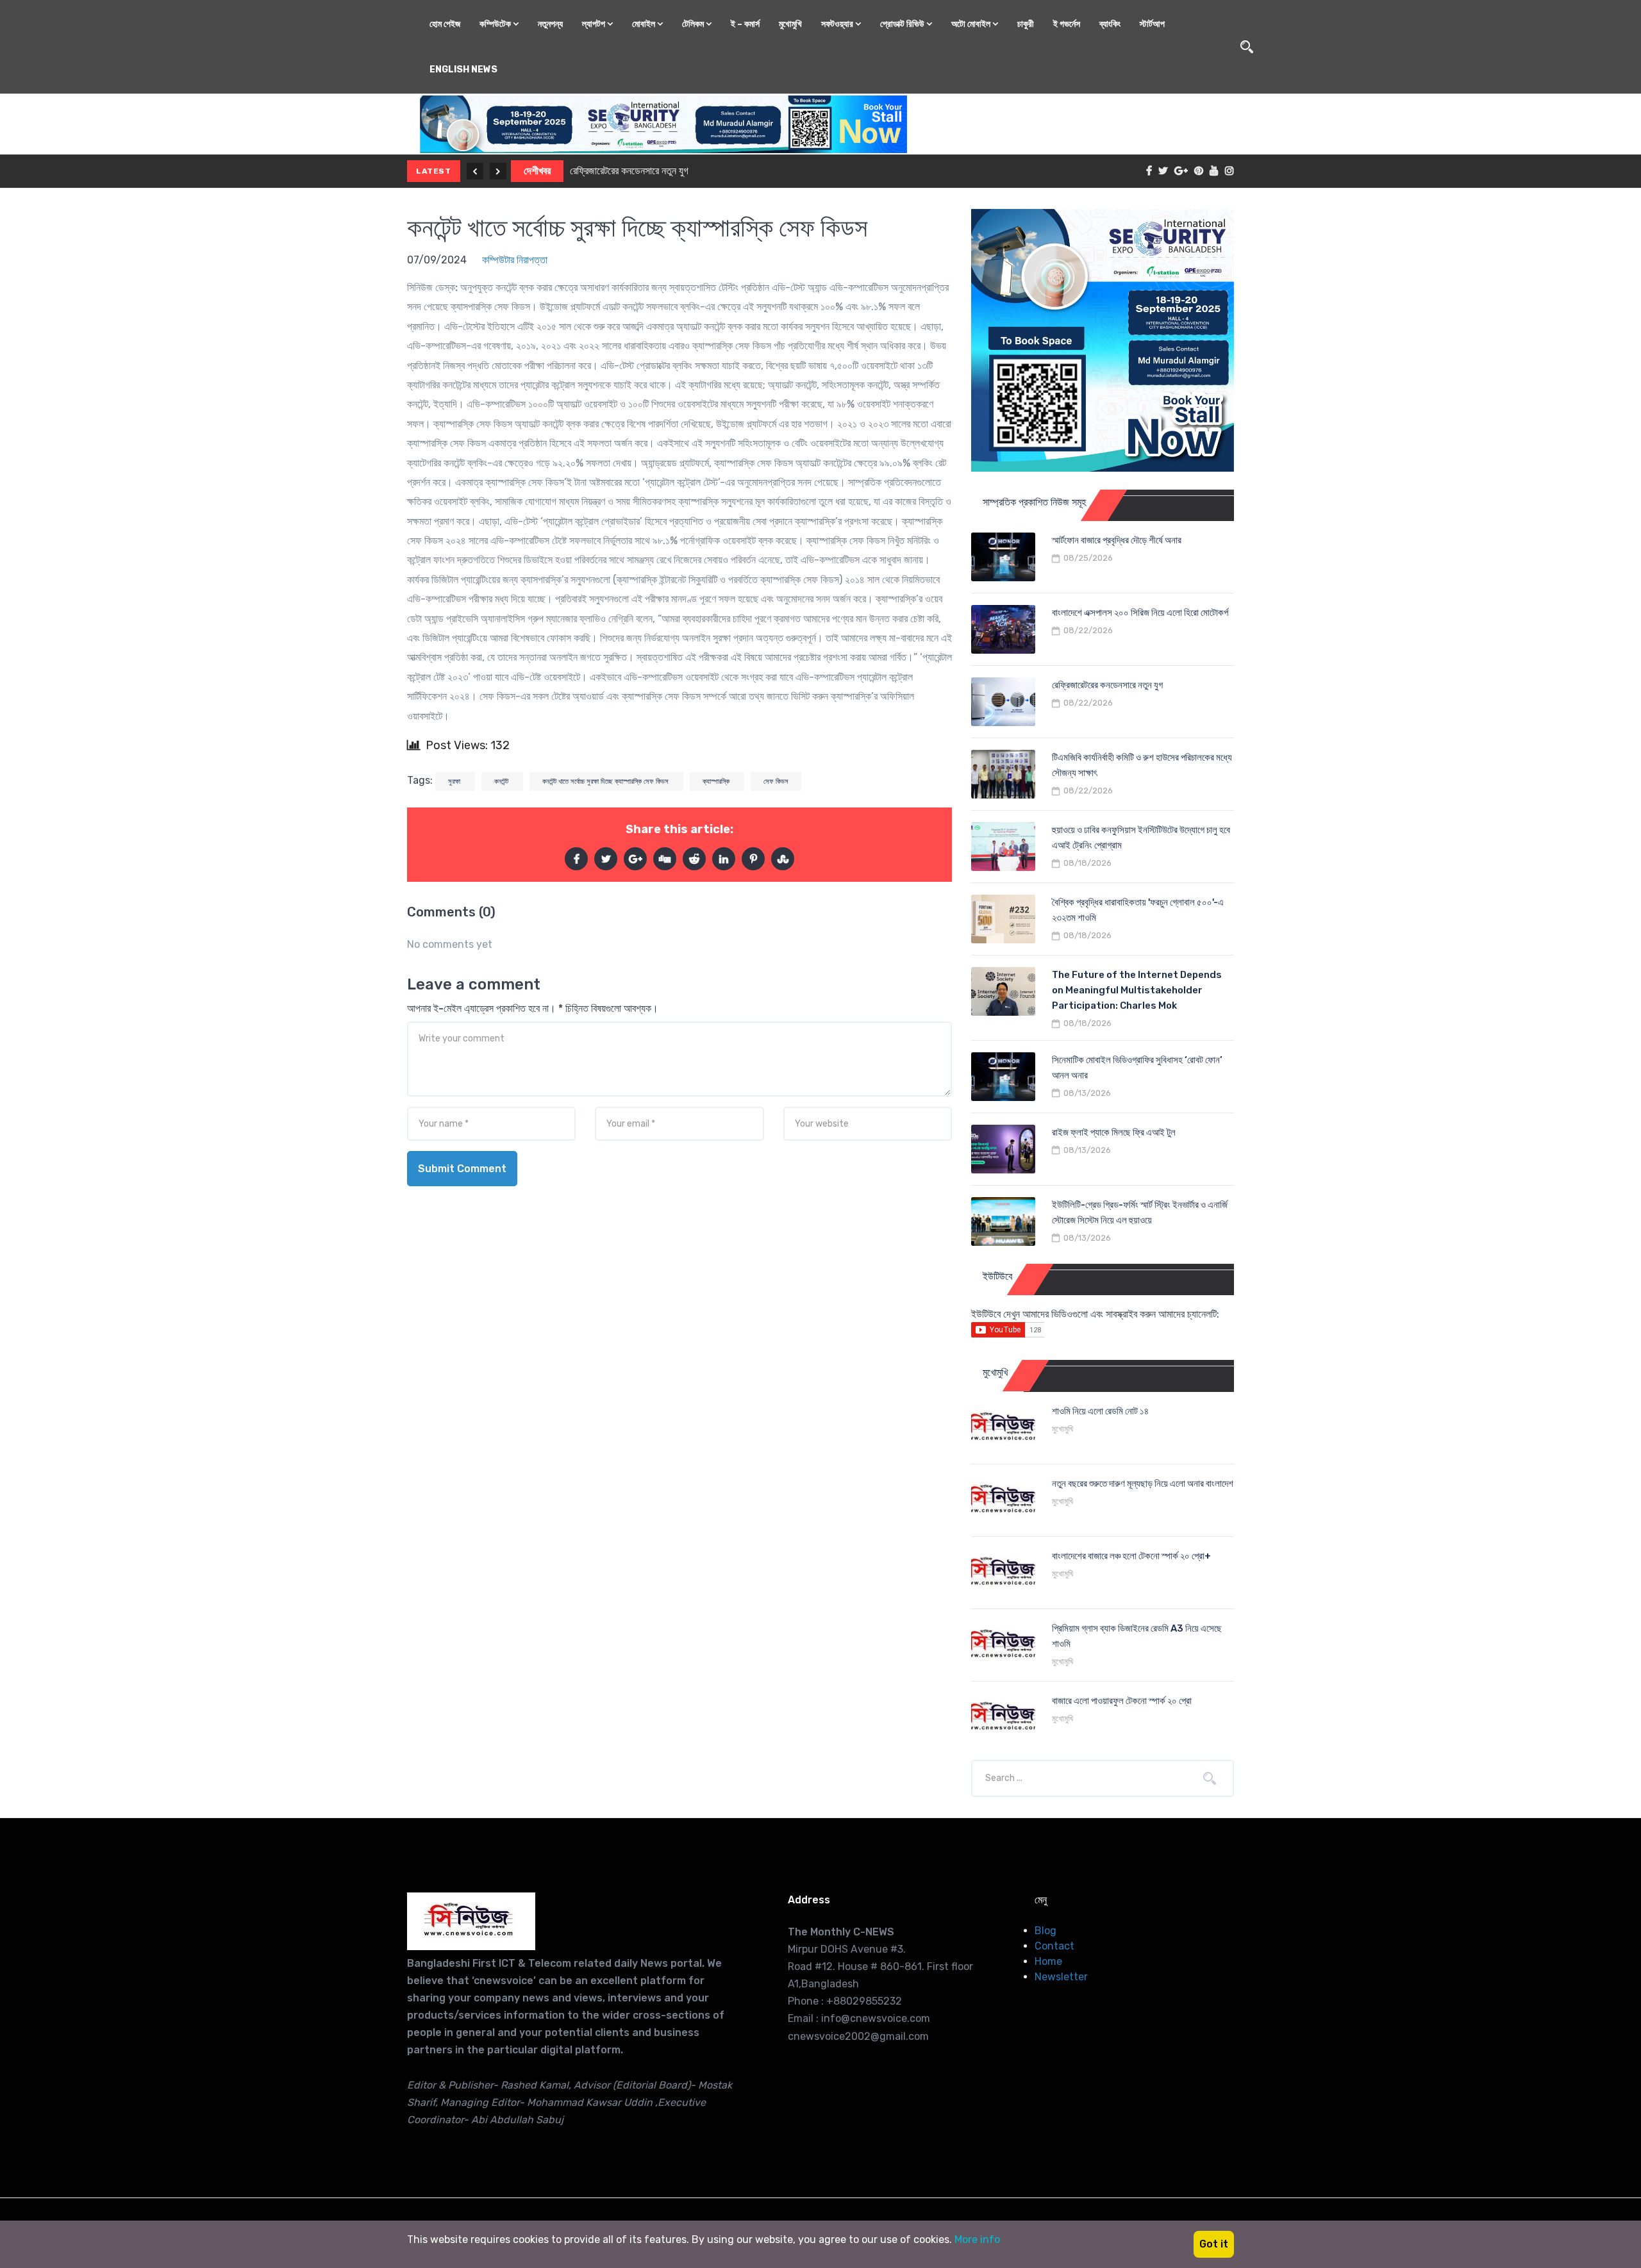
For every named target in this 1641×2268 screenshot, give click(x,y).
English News (463, 70)
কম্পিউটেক (496, 24)
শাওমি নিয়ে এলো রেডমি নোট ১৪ (1100, 1411)
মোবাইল (645, 24)
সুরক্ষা (455, 782)
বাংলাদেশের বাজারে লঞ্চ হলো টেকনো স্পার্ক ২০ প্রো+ (1131, 1556)
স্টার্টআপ (1152, 24)
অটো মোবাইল (972, 24)
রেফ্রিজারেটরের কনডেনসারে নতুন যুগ (629, 171)
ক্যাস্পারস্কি (717, 782)
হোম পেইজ (445, 24)
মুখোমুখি (790, 24)
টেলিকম (694, 24)
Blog (1045, 1931)
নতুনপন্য (550, 24)
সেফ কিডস (776, 782)
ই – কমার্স (745, 24)
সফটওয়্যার (838, 24)
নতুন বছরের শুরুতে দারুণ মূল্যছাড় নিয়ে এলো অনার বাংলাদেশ (1143, 1484)
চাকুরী (1026, 24)
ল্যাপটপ (595, 24)
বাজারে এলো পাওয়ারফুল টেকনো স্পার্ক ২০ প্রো (1122, 1701)
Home (1048, 1961)
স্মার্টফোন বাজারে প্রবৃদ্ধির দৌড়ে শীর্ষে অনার (1117, 540)
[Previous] (475, 171)
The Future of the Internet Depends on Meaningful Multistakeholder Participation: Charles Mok (1137, 990)
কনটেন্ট (502, 782)
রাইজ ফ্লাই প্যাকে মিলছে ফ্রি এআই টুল (1114, 1132)
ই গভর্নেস (1067, 24)
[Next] (498, 171)
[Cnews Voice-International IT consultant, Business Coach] (471, 1921)
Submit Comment (462, 1169)
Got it (1214, 2244)
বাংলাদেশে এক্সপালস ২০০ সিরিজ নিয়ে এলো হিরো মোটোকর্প (1140, 613)
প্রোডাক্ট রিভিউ (903, 24)
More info (977, 2239)
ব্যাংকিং (1110, 24)
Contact (1054, 1946)
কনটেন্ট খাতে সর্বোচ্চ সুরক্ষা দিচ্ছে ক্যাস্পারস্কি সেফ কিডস (637, 228)
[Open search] (1247, 47)
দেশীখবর (537, 171)
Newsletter (1061, 1977)
